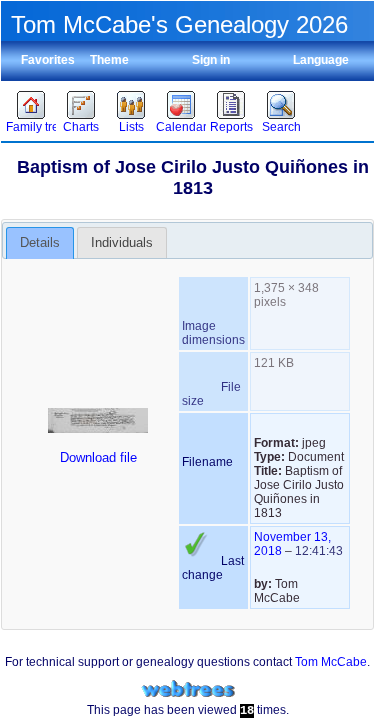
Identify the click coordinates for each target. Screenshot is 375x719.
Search (281, 127)
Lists (131, 127)
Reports (231, 127)
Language (321, 60)
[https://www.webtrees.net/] (188, 689)
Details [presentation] (40, 242)
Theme (109, 60)
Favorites (48, 60)
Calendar (181, 127)
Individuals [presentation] (122, 242)
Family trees (31, 127)
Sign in (211, 60)
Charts (81, 127)
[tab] (40, 243)
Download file (98, 457)
